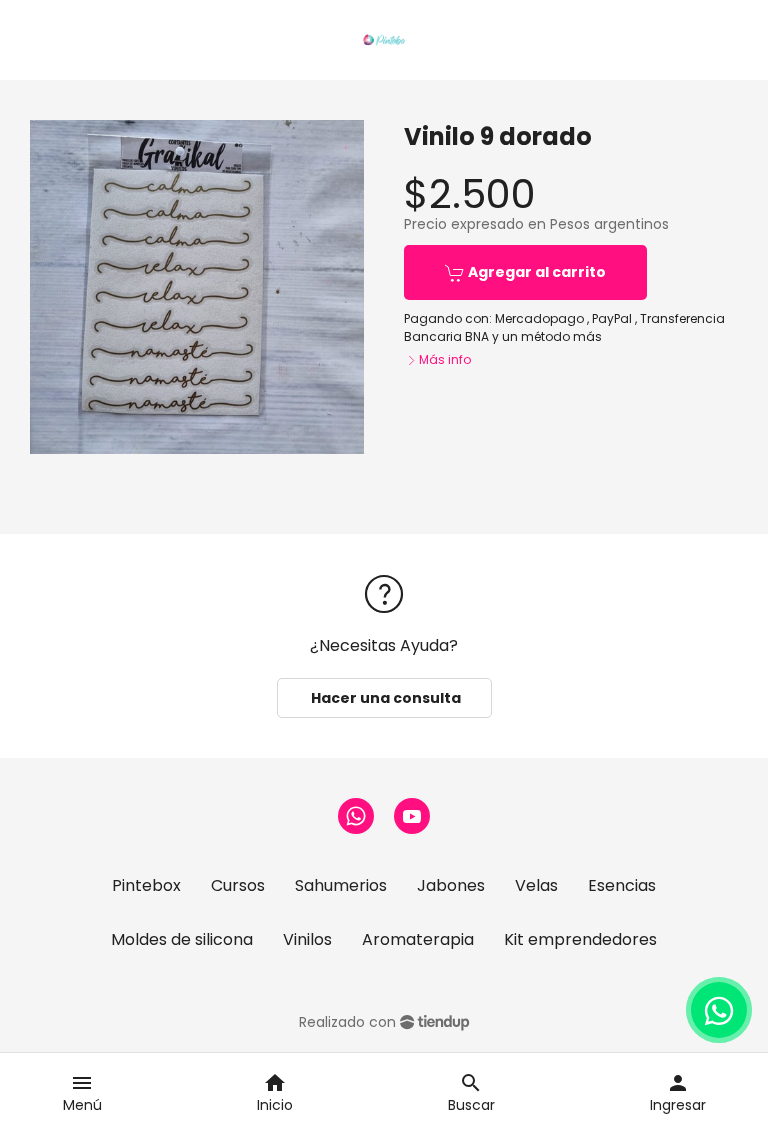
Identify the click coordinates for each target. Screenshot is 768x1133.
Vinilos (307, 939)
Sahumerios (341, 885)
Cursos (238, 885)
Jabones (451, 885)
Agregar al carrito (535, 272)
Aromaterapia (418, 939)
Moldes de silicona (182, 939)
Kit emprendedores (580, 939)
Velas (536, 885)
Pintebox (146, 885)
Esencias (622, 885)
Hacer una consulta (384, 698)
